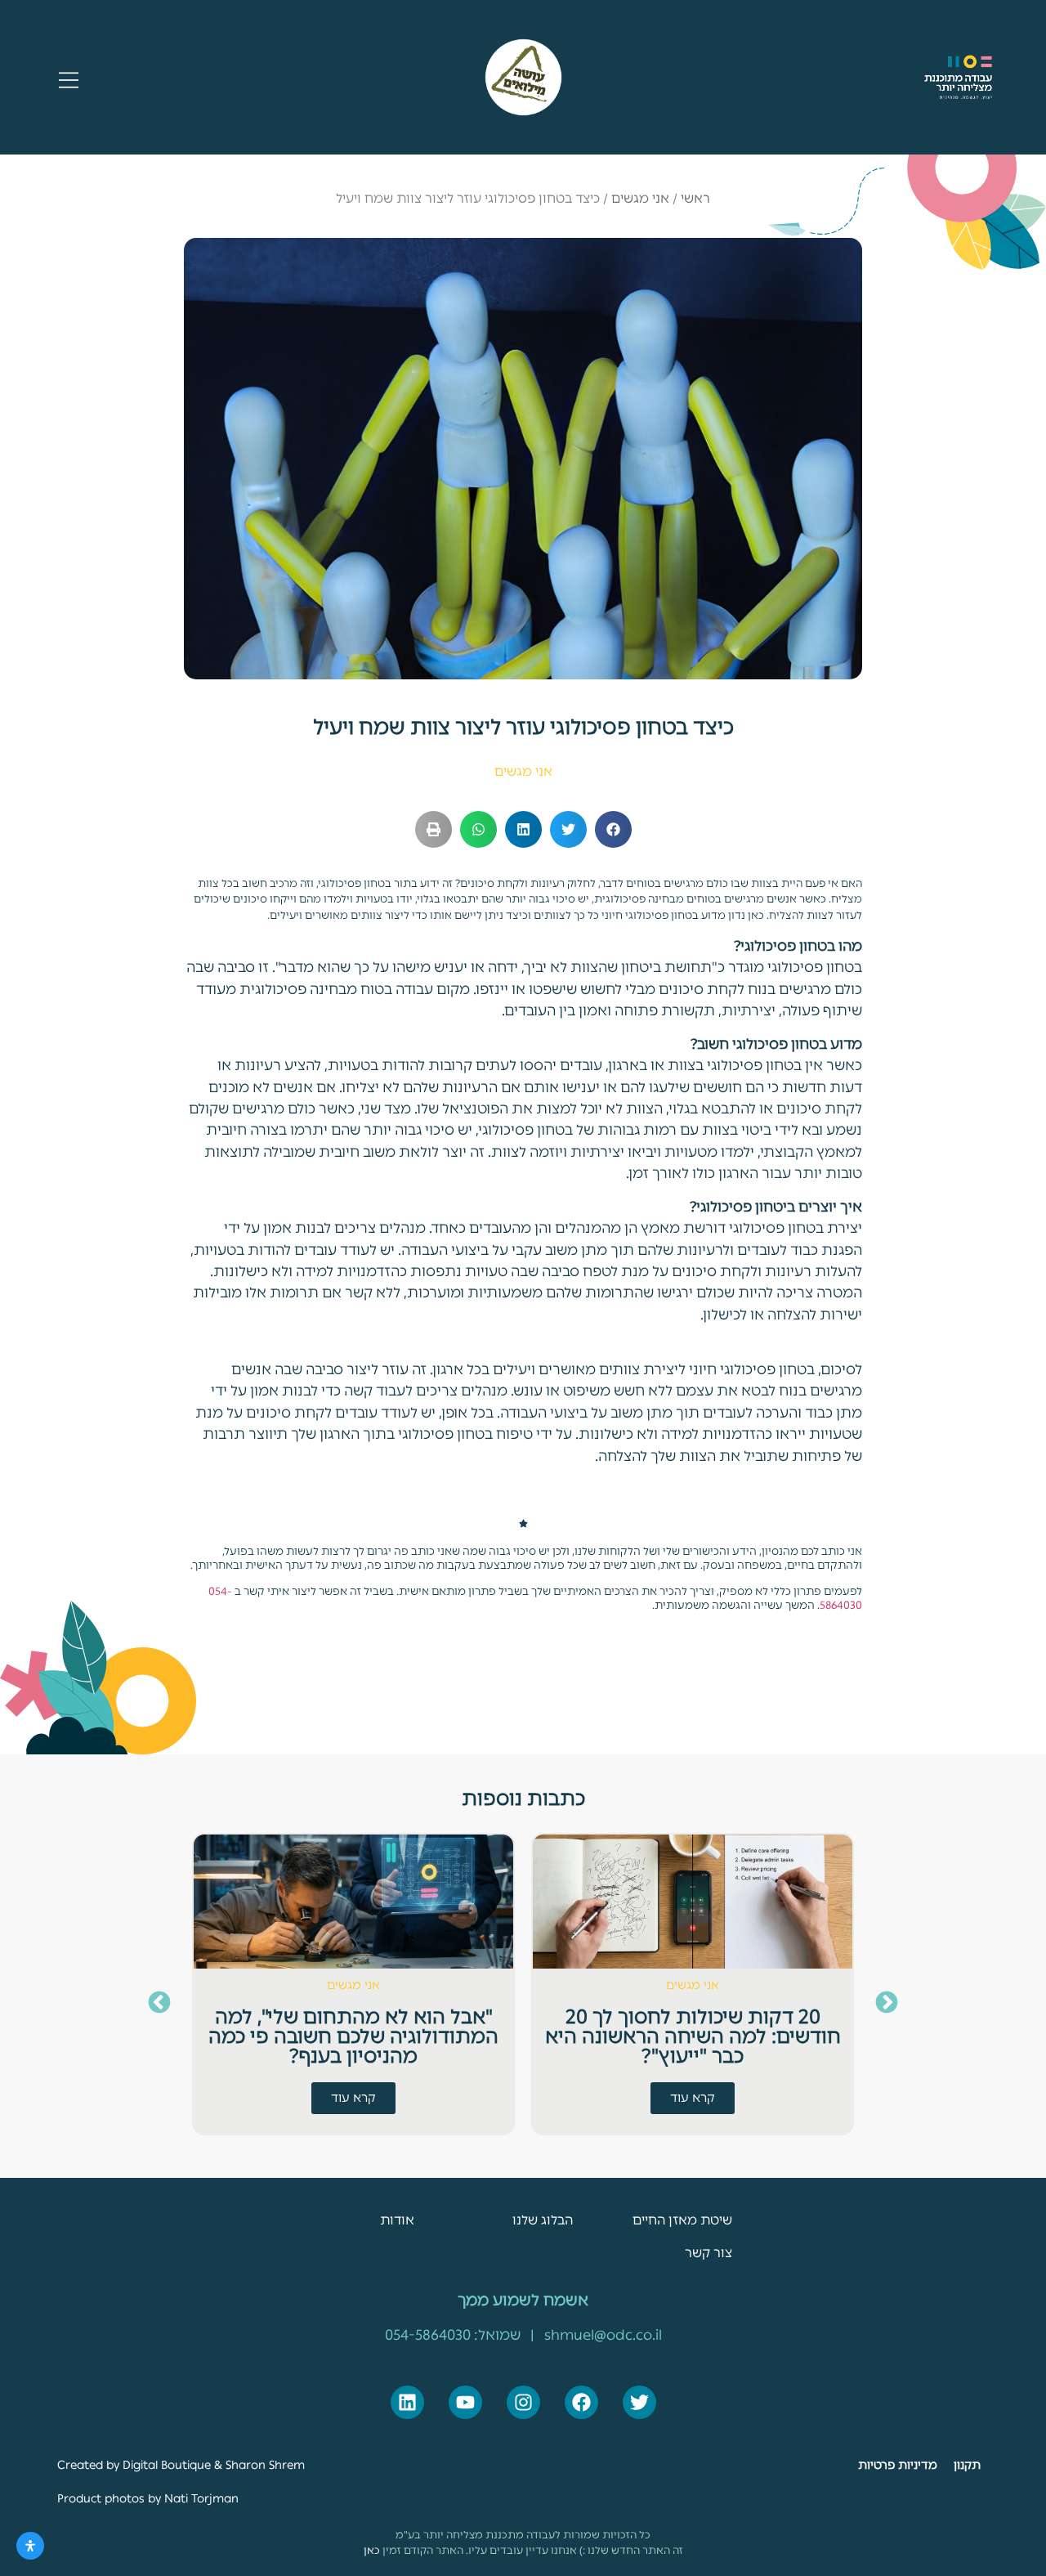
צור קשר (709, 2253)
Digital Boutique (167, 2465)
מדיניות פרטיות (898, 2465)
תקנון (967, 2465)
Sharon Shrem (265, 2465)
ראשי (695, 198)
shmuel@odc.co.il (603, 2334)
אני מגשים (640, 198)
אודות (397, 2220)
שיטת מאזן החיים (682, 2220)
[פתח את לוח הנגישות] (30, 2546)
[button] (613, 829)
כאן (372, 2550)
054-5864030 (428, 2334)
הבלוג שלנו (543, 2220)
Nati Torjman (200, 2498)
